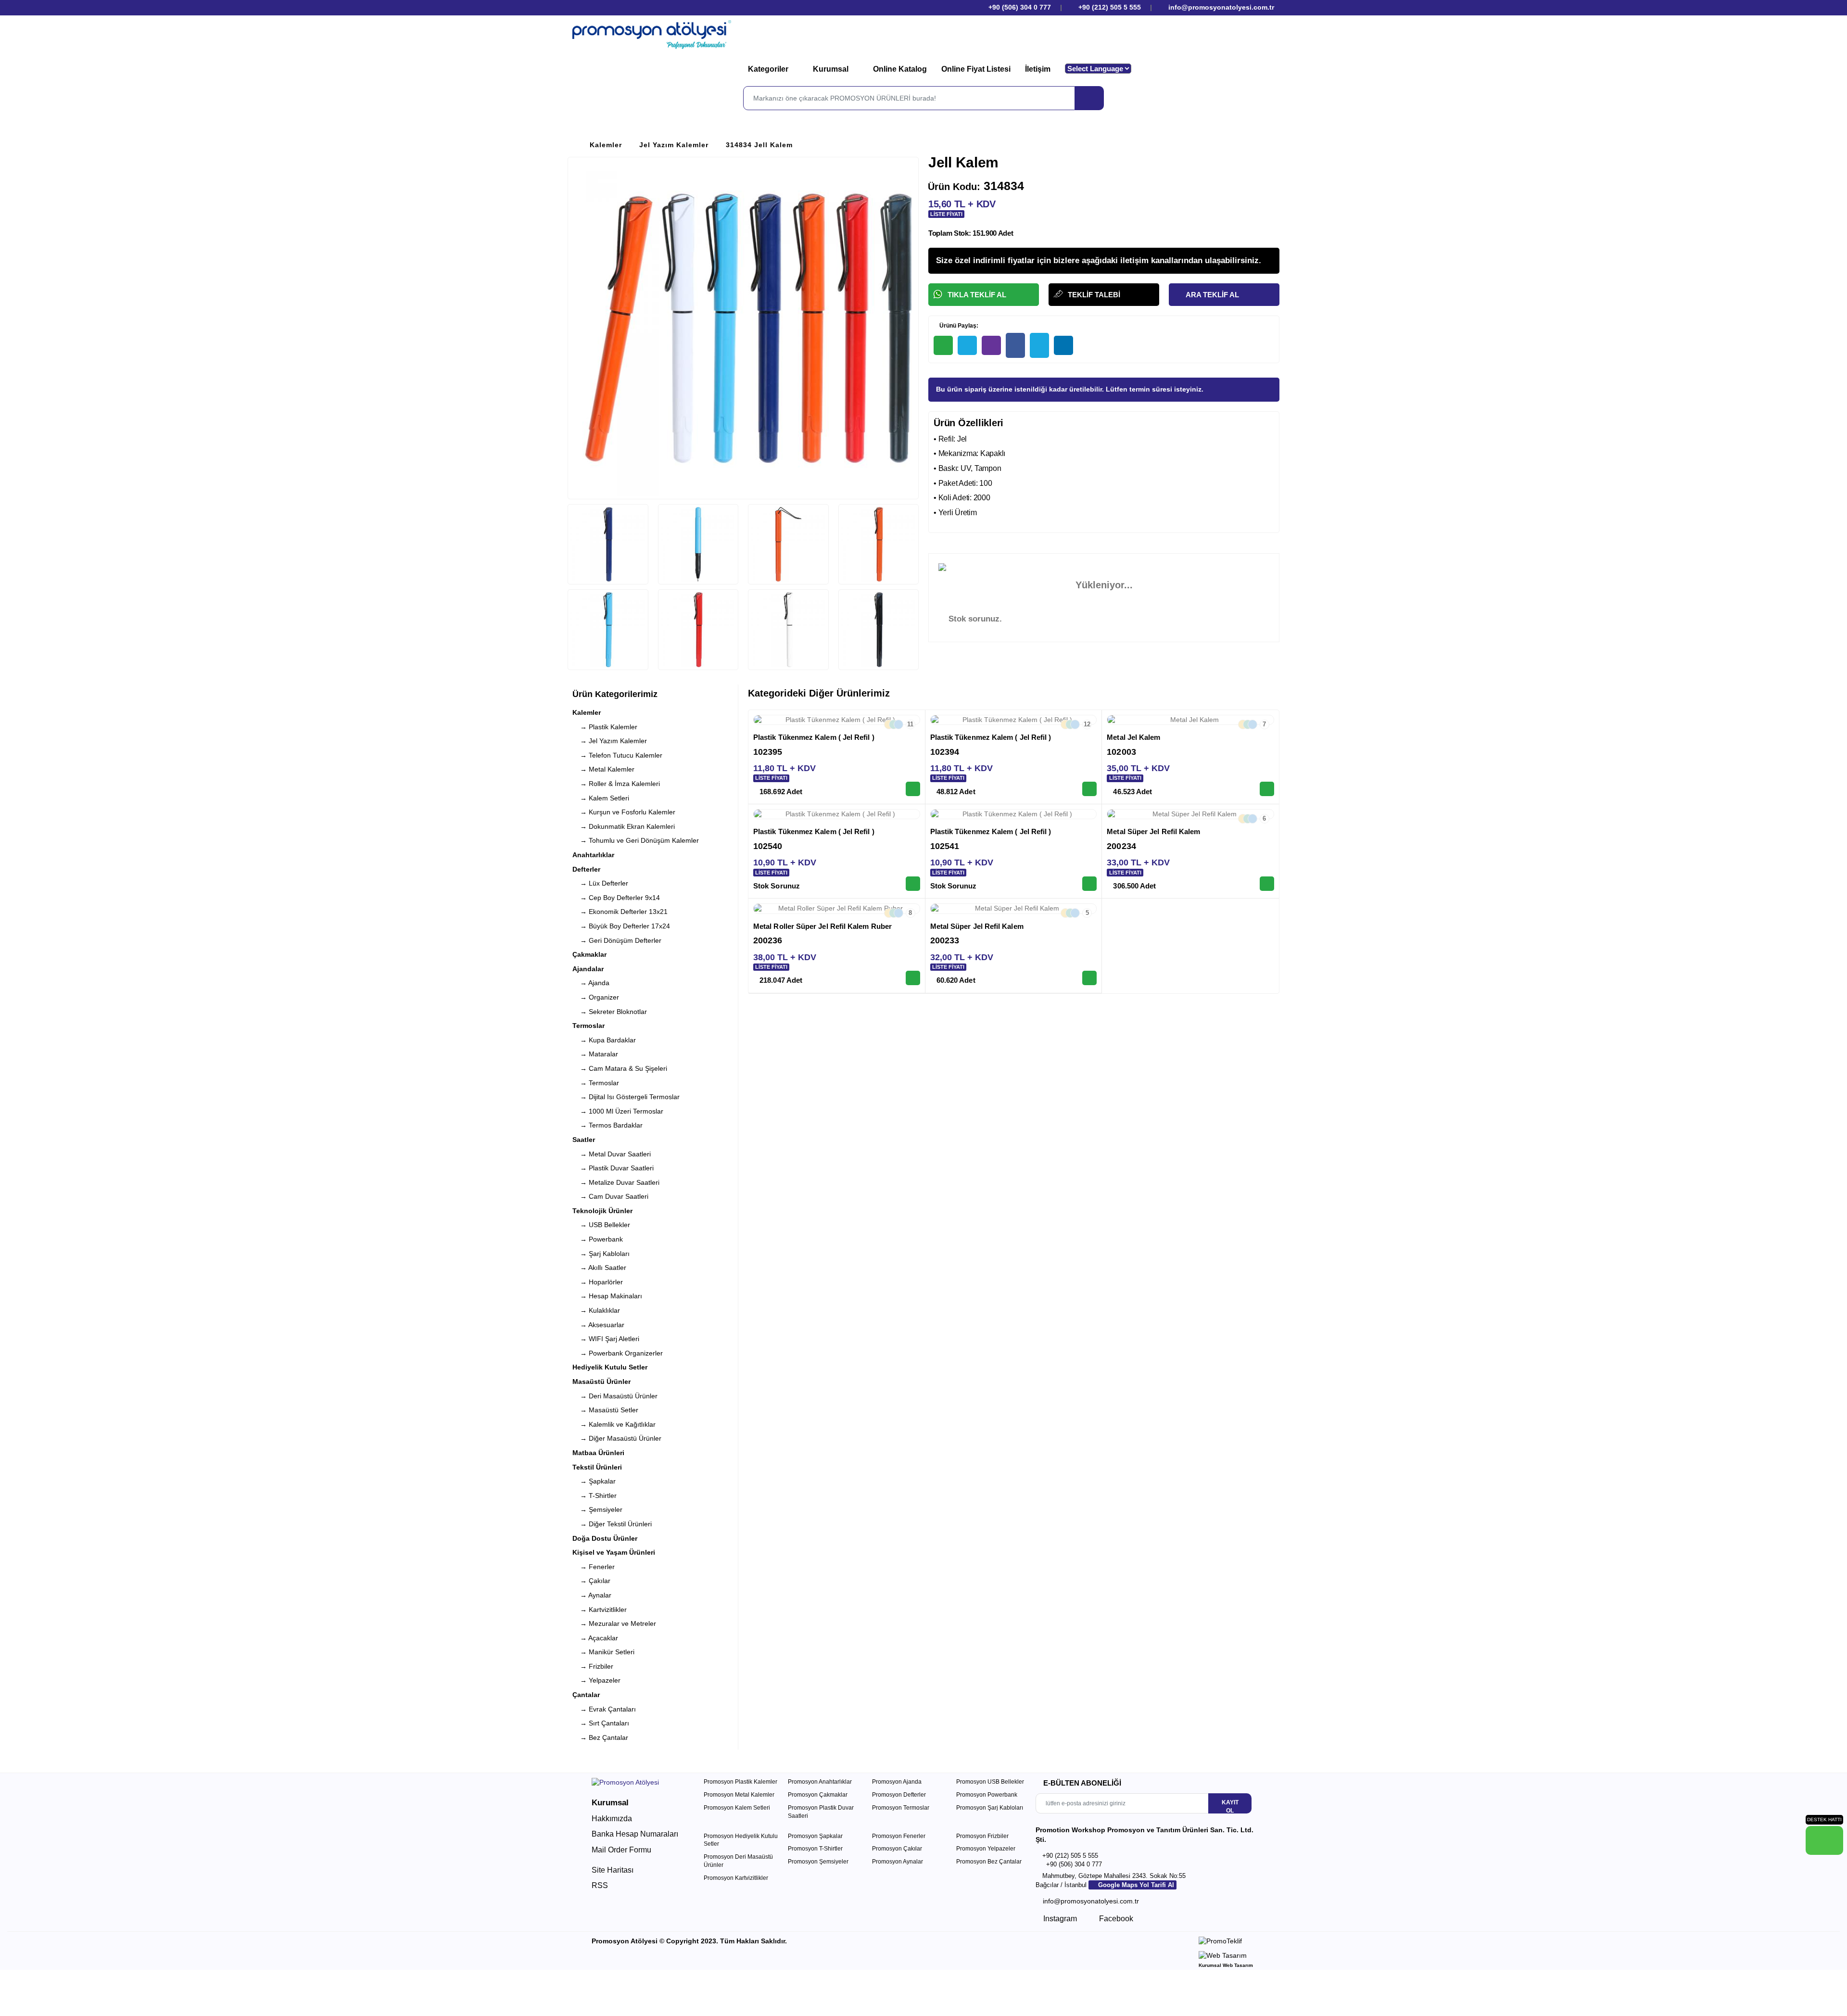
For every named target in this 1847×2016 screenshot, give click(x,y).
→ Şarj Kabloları (601, 1254)
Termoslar (588, 1026)
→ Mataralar (595, 1054)
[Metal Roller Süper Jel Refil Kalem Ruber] (837, 909)
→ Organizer (596, 997)
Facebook (1115, 1919)
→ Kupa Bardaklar (604, 1040)
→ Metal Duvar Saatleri (612, 1154)
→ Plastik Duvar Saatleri (613, 1168)
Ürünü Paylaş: (958, 326)
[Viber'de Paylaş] (991, 345)
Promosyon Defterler (899, 1795)
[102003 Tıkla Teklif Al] (1267, 789)
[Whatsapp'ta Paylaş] (943, 345)
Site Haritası (613, 1870)
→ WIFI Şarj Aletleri (606, 1339)
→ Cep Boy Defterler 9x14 (616, 898)
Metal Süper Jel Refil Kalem (1153, 831)
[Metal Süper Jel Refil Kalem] (1190, 814)
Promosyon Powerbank (987, 1795)
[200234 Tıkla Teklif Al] (1267, 884)
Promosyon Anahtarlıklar (820, 1782)
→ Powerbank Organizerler (618, 1353)
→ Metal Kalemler (603, 769)
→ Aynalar (592, 1595)
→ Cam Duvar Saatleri (610, 1196)
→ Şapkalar (594, 1481)
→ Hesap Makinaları (607, 1296)
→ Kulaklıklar (596, 1310)
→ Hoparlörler (598, 1282)
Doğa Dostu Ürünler (605, 1538)
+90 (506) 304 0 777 (1019, 7)
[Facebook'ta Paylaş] (1015, 345)
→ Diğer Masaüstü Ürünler (617, 1438)
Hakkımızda (612, 1819)
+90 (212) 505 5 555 (1110, 7)
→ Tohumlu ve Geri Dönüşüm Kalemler (636, 840)
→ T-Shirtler (595, 1496)
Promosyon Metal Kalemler (739, 1795)
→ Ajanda (591, 983)
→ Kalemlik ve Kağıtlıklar (614, 1424)
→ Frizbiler (593, 1666)
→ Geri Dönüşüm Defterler (617, 940)
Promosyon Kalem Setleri (737, 1808)
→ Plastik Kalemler (605, 727)
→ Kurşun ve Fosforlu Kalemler (624, 812)
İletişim (1038, 69)
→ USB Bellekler (601, 1225)
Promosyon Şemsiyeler (818, 1862)
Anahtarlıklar (593, 855)
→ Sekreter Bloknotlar (610, 1012)
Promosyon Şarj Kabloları (990, 1808)
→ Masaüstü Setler (605, 1410)
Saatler (584, 1140)
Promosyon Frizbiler (982, 1836)
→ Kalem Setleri (601, 798)
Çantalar (586, 1695)
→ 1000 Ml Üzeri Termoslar (618, 1111)
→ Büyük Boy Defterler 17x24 (621, 926)
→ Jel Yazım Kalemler (610, 741)
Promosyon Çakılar (897, 1849)
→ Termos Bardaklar (607, 1125)
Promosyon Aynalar (898, 1862)
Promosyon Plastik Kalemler (740, 1782)
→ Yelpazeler (596, 1680)
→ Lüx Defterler (600, 883)
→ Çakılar (591, 1581)
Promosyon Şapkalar (815, 1836)
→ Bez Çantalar (600, 1737)
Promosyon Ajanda (897, 1782)
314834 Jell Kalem (759, 145)
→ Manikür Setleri (603, 1652)
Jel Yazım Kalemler (674, 145)
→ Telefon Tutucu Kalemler (617, 755)
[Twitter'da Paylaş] (1039, 345)
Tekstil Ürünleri (597, 1467)
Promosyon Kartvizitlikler (736, 1878)
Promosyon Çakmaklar (818, 1795)
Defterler (586, 869)
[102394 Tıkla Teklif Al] (1089, 789)
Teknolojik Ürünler (602, 1211)
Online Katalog (900, 69)
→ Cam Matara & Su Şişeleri (620, 1068)
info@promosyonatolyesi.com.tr (1220, 7)
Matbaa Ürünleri (598, 1453)
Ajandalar (588, 969)
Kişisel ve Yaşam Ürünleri (614, 1552)
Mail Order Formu (621, 1850)
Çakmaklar (589, 954)
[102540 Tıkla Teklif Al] (913, 884)
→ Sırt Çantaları (601, 1723)
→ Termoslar (596, 1083)
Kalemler (606, 145)
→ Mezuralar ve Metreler (614, 1623)
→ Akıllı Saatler (599, 1268)
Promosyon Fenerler (899, 1836)
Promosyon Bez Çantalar (989, 1862)
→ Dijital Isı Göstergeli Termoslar (626, 1097)
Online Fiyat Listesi (976, 69)
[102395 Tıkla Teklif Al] (913, 789)
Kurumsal (832, 69)
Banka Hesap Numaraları (635, 1834)
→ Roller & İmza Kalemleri (616, 784)
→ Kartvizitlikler (600, 1610)
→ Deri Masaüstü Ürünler (615, 1396)
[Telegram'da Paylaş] (967, 345)
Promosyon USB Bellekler (990, 1782)
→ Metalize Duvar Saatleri (616, 1182)
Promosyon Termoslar (901, 1808)
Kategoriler (769, 69)
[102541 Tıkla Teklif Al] (1089, 884)
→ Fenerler (594, 1567)
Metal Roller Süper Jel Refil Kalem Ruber (822, 926)
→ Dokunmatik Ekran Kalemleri (624, 826)
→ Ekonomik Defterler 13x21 (620, 912)
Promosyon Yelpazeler (986, 1849)
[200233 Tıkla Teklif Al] (1089, 978)
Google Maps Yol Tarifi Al (1135, 1885)
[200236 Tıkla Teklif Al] (913, 978)
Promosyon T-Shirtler (815, 1849)
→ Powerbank (598, 1239)
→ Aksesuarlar (598, 1325)
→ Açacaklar (595, 1638)
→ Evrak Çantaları (604, 1709)
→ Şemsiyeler (597, 1509)
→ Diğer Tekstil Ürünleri (612, 1524)
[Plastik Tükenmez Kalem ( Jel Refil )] (837, 720)
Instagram (1059, 1919)
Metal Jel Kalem (1133, 737)
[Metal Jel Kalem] (1190, 720)
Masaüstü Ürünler (601, 1382)
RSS (600, 1885)
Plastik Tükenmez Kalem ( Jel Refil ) (814, 737)
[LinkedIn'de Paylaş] (1063, 345)
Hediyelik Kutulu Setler (610, 1367)
